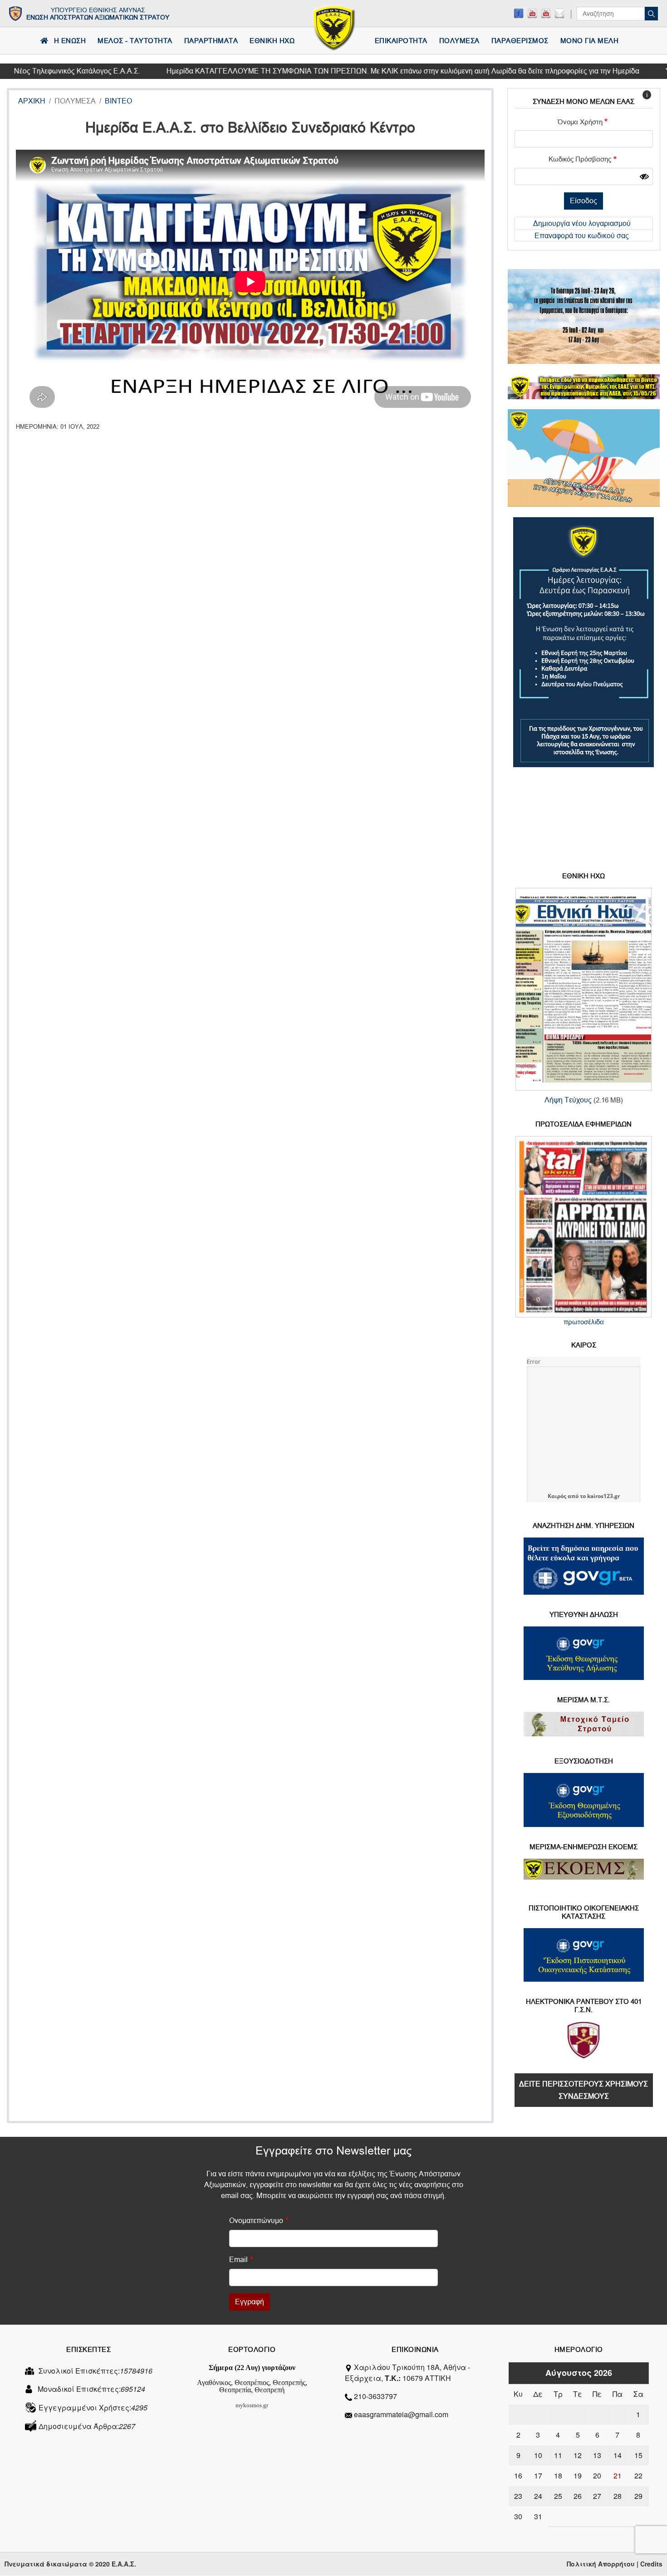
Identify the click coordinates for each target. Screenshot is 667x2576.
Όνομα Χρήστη (580, 122)
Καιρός (557, 1496)
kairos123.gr (603, 1496)
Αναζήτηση (651, 14)
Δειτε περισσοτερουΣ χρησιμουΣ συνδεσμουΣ (584, 2090)
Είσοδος (584, 201)
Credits (651, 2564)
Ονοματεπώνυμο (256, 2221)
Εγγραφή (250, 2302)
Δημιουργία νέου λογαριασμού (582, 223)
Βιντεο (118, 101)
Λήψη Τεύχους (568, 1100)
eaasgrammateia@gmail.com (401, 2414)
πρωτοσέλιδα (584, 1322)
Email (238, 2260)
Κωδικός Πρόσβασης (580, 159)
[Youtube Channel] (546, 13)
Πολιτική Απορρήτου (601, 2564)
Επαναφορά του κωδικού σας (582, 236)
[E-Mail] (559, 13)
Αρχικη (32, 101)
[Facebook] (519, 13)
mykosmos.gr (252, 2405)
